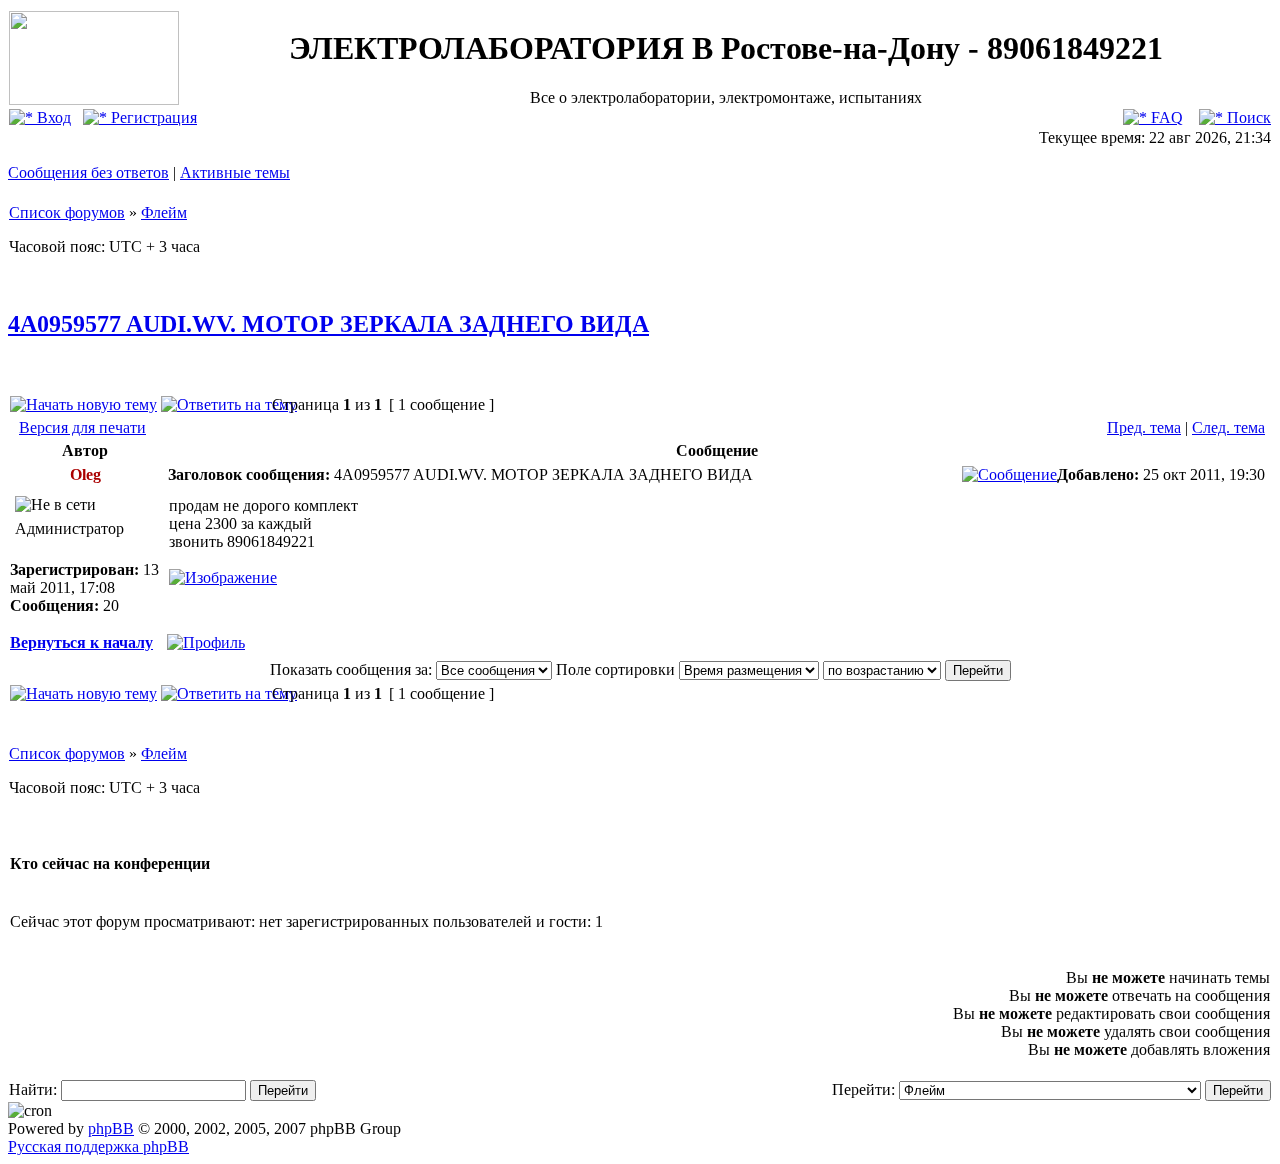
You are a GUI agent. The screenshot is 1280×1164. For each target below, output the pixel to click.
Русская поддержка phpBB (98, 1146)
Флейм (164, 212)
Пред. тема (1144, 427)
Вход (52, 117)
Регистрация (152, 117)
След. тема (1228, 427)
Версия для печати (82, 427)
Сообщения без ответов (88, 172)
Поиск (1247, 117)
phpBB (111, 1128)
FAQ (1165, 117)
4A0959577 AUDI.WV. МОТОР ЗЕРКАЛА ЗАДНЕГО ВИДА (328, 324)
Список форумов (67, 212)
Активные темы (235, 172)
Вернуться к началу (81, 642)
